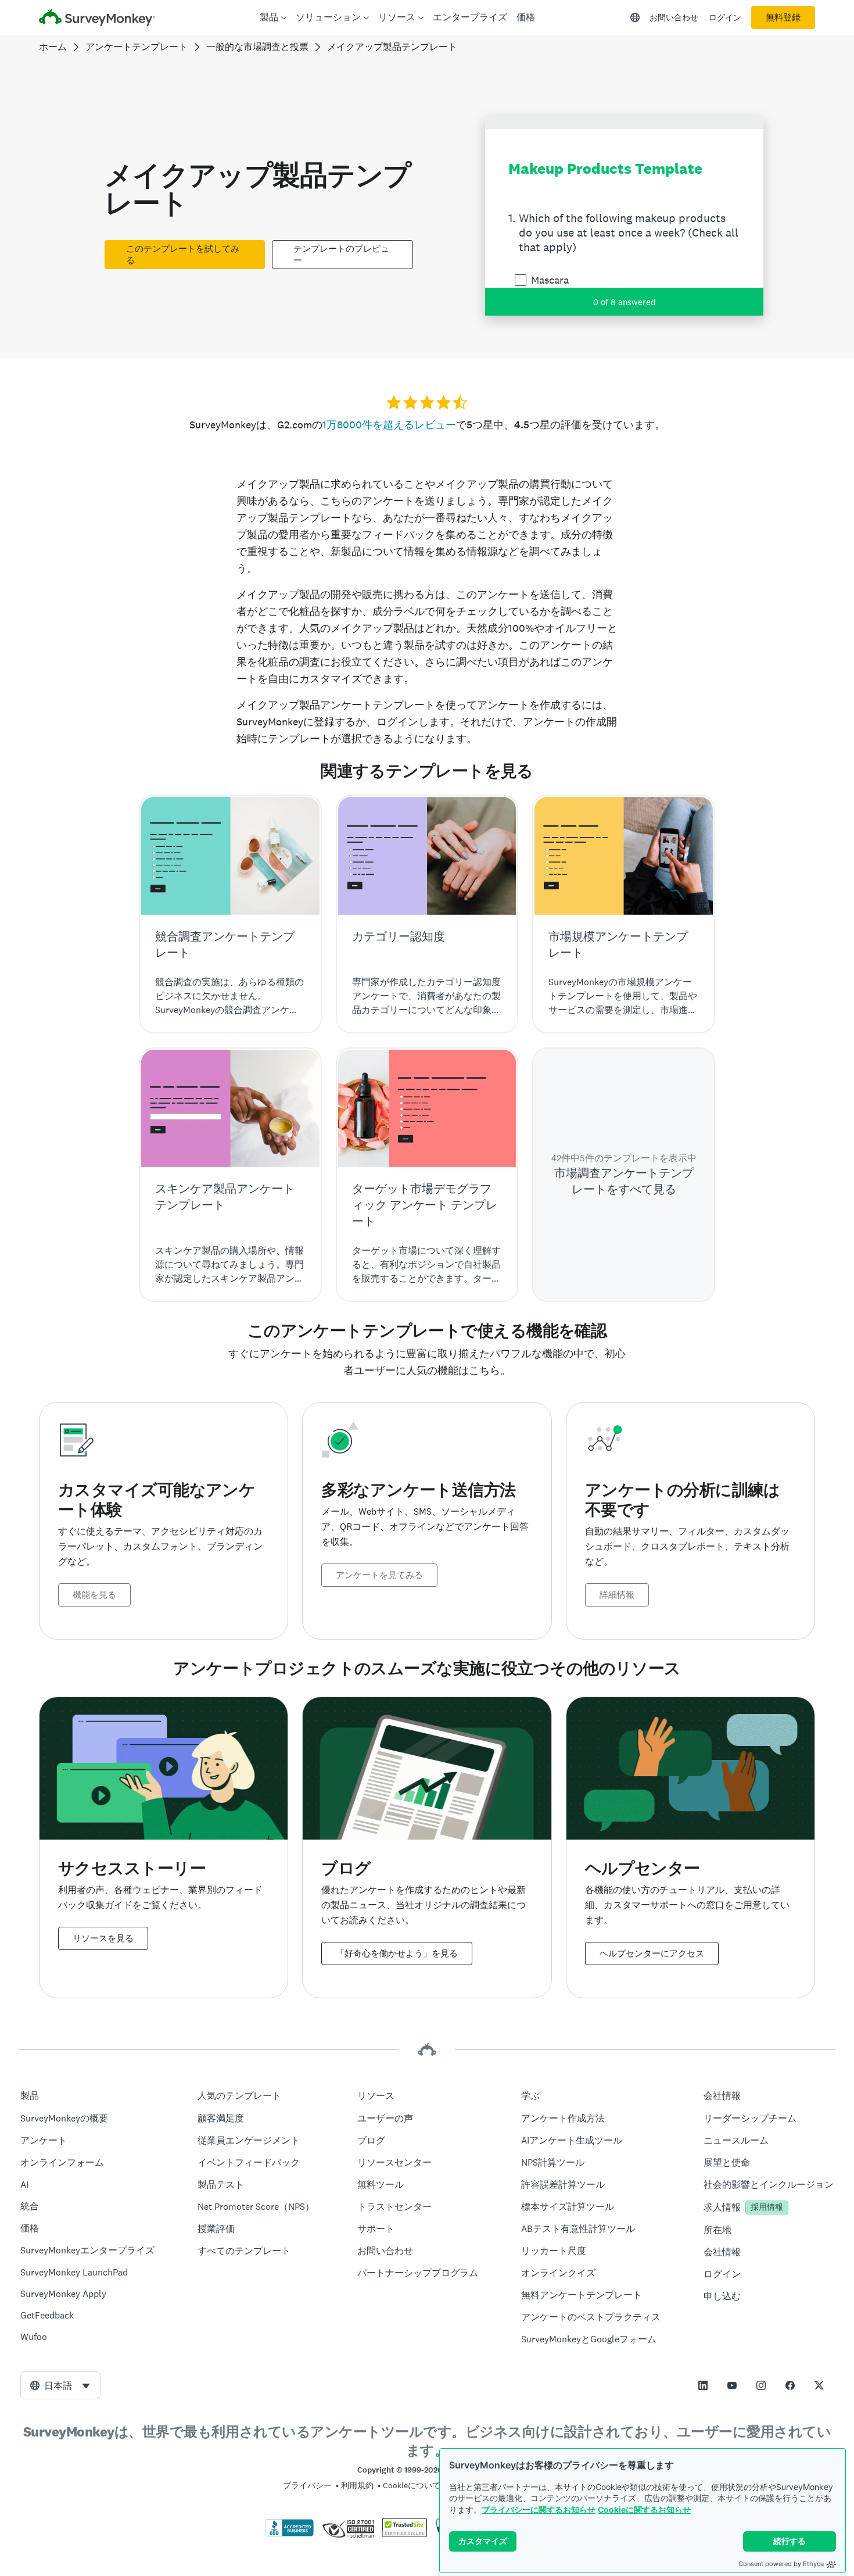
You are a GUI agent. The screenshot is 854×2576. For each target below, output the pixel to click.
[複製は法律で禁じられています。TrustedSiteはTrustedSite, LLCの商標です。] (405, 2534)
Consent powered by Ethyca (781, 2564)
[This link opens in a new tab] (703, 2385)
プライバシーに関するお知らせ (539, 2509)
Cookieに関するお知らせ (644, 2509)
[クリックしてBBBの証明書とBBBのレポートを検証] (289, 2534)
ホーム (53, 47)
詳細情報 (617, 1595)
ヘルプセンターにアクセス (652, 1954)
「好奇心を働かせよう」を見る (397, 1954)
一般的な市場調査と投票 (257, 47)
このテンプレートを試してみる (183, 255)
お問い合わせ (674, 17)
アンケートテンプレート (137, 47)
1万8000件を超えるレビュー (389, 425)
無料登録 (783, 17)
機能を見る (94, 1595)
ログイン (725, 17)
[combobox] (60, 2385)
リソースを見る (103, 1938)
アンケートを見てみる (379, 1575)
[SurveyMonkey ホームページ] (97, 19)
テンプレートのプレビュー (341, 255)
